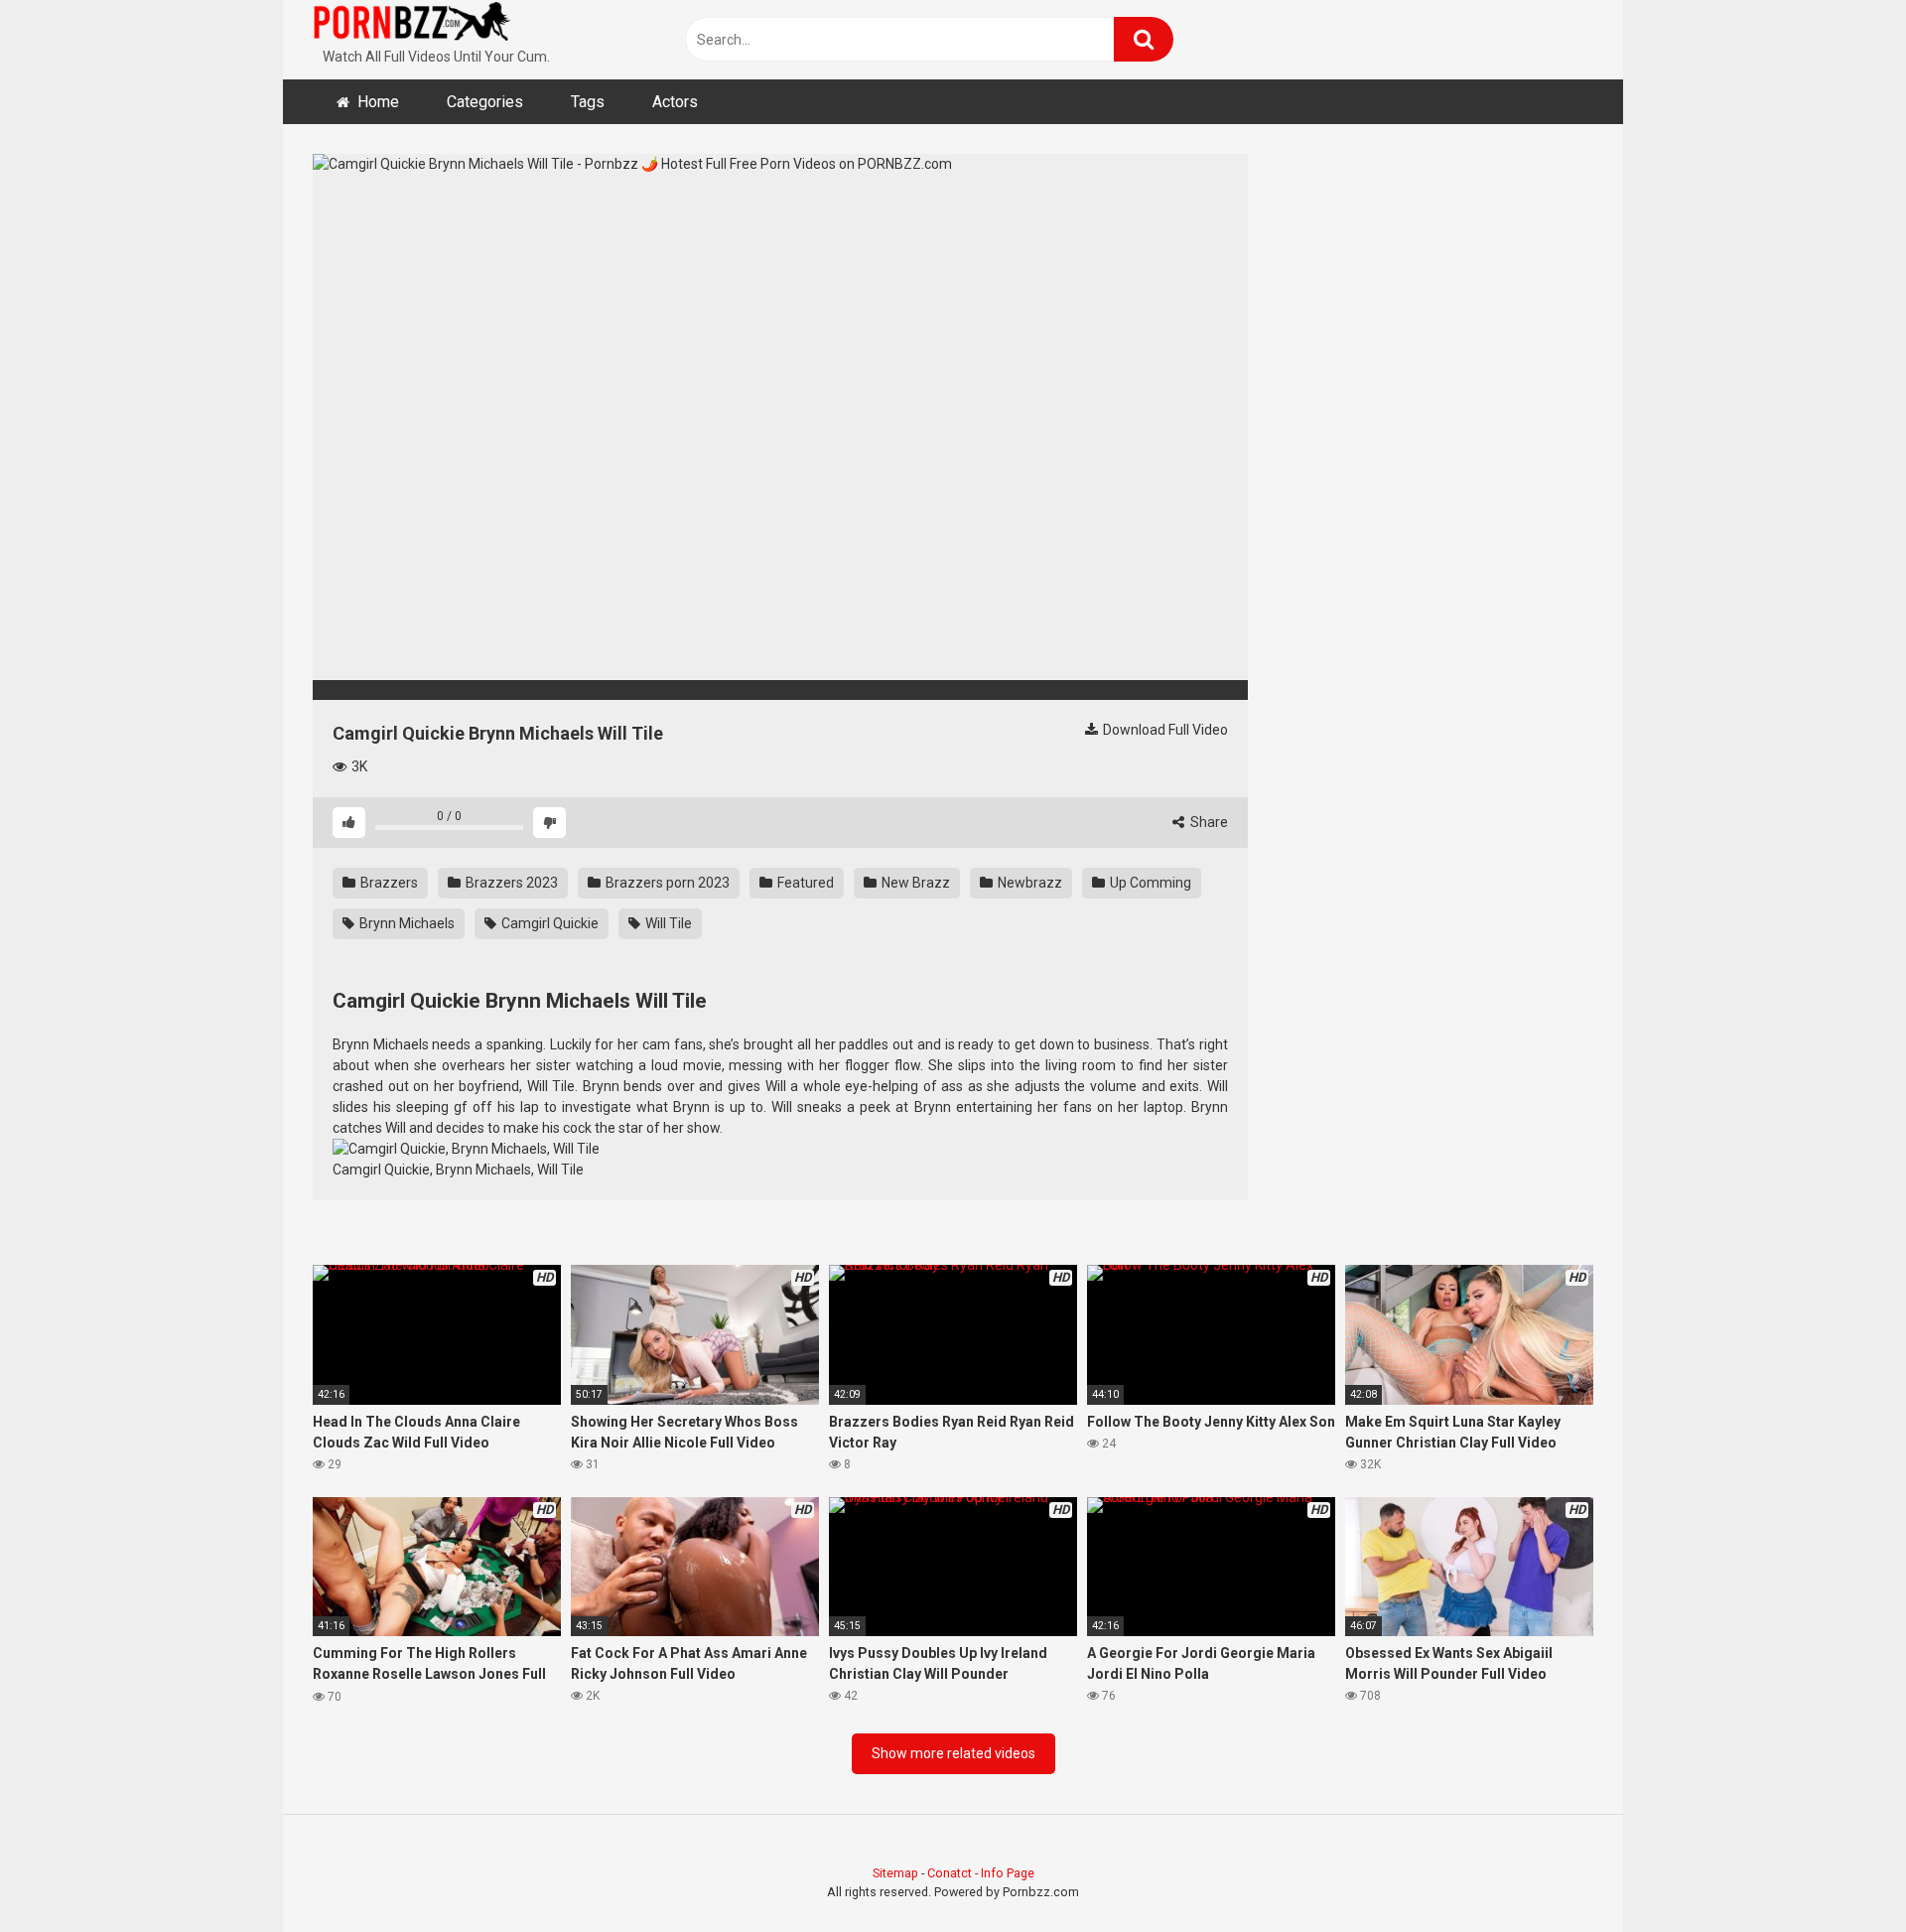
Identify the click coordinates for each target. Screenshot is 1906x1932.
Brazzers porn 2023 (666, 883)
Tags (588, 102)
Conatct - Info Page (981, 1873)
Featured (804, 883)
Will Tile (667, 923)
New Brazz (914, 883)
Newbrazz (1028, 883)
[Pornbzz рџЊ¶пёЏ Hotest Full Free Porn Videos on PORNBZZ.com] (412, 25)
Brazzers (388, 883)
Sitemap (895, 1873)
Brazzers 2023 (510, 883)
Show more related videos (953, 1753)
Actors (675, 102)
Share (1208, 822)
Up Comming (1149, 883)
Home (378, 102)
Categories (485, 102)
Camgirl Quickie (548, 923)
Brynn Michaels (406, 923)
